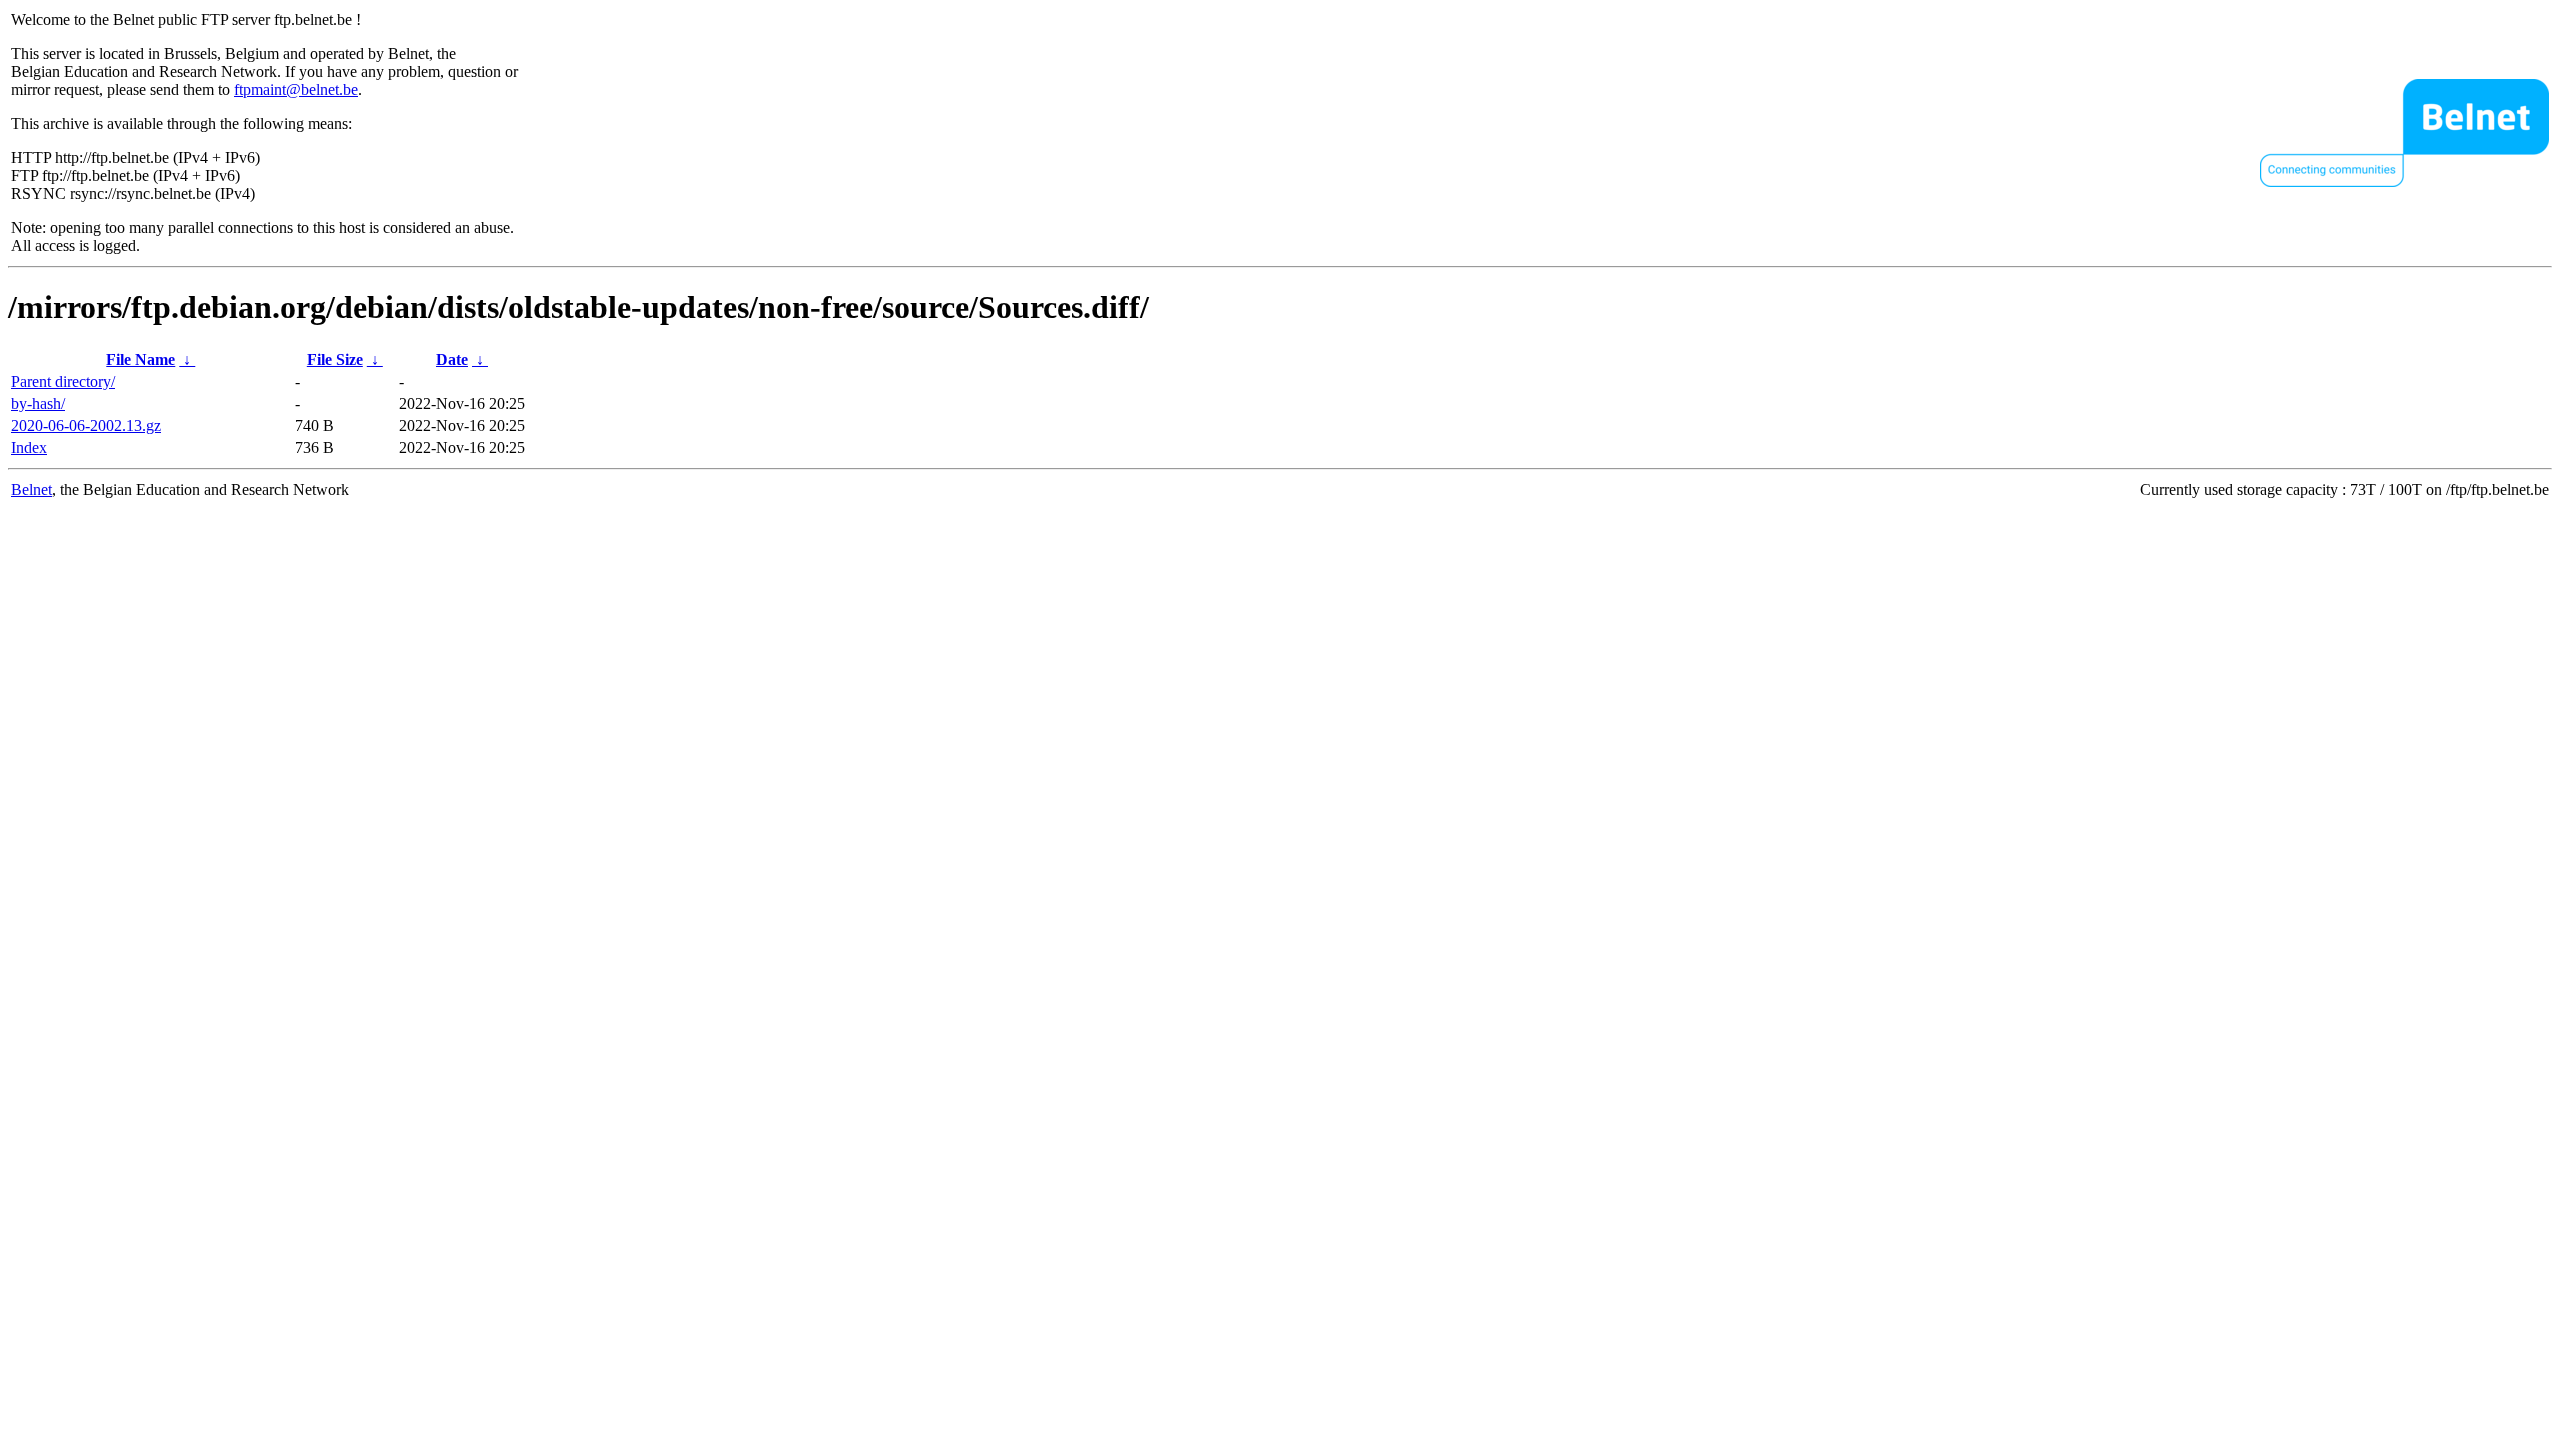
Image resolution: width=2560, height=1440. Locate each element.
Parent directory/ (63, 381)
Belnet (31, 489)
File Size (335, 359)
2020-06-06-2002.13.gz (86, 425)
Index (29, 447)
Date (452, 359)
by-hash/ (38, 403)
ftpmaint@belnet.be (296, 89)
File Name (140, 359)
